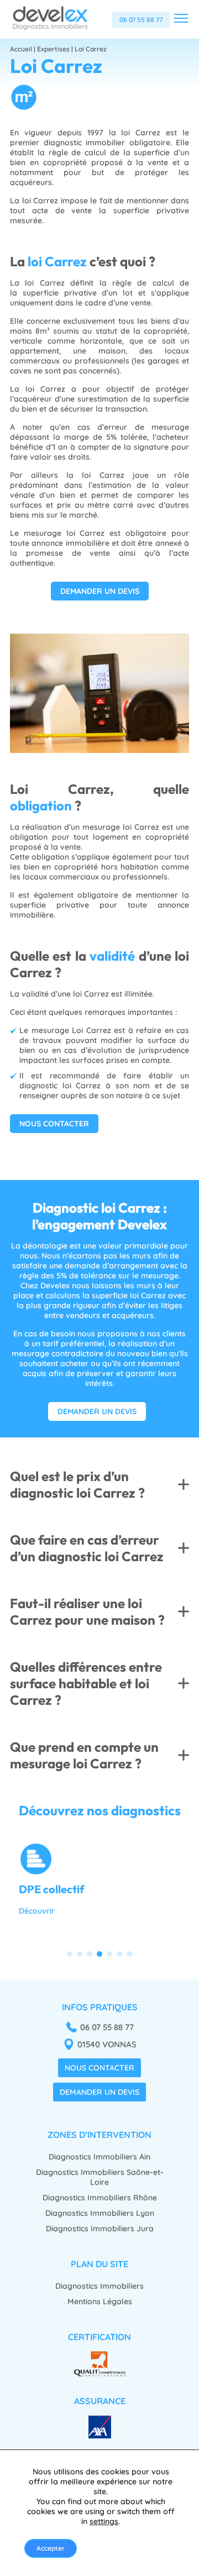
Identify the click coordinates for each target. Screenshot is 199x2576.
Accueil (21, 49)
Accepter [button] (51, 2548)
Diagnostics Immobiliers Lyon (100, 2213)
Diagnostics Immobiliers (99, 2286)
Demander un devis (99, 2092)
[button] (70, 1954)
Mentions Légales (100, 2301)
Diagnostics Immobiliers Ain (99, 2157)
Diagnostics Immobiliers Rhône (100, 2198)
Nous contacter (99, 2068)
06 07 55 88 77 (141, 20)
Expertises (53, 49)
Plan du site (99, 2264)
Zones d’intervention (99, 2135)
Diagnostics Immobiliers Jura (100, 2229)
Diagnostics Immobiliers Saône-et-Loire (100, 2177)
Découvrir (37, 1911)
